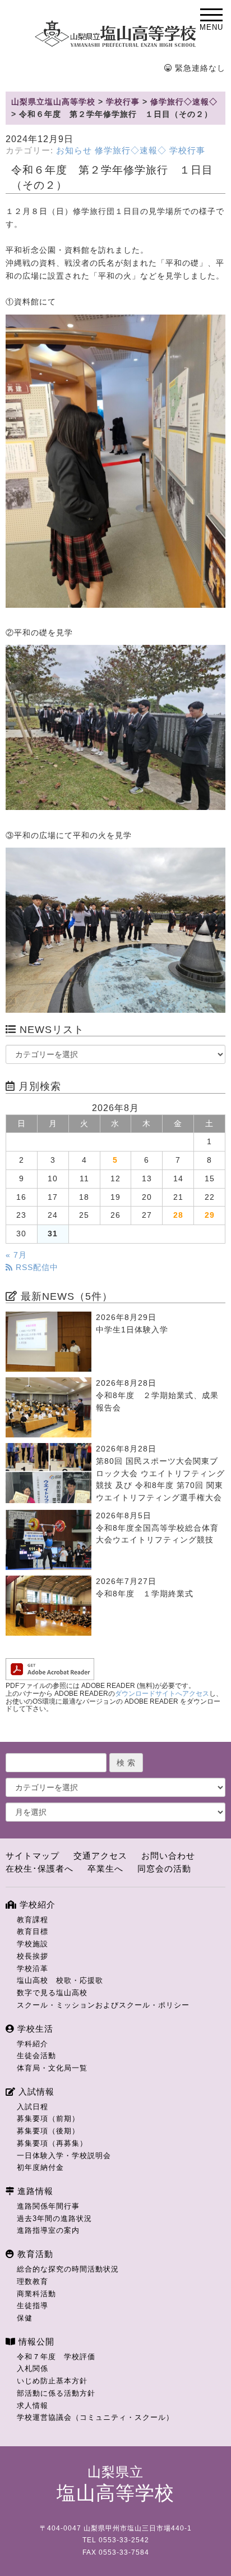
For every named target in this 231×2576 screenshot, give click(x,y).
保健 (25, 2318)
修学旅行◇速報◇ (131, 151)
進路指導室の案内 (48, 2230)
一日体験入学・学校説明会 (64, 2156)
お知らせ (74, 151)
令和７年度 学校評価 (56, 2357)
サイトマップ (33, 1856)
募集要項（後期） (48, 2131)
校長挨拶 (33, 1956)
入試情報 (35, 2092)
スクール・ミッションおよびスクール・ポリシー (103, 2005)
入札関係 (33, 2368)
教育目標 (33, 1931)
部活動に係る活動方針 (56, 2393)
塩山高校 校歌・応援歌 (60, 1980)
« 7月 (16, 1255)
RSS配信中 (36, 1267)
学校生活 (34, 2029)
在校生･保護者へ (40, 1869)
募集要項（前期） (48, 2118)
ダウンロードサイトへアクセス (162, 1694)
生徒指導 (33, 2306)
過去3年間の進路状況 (54, 2218)
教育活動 (34, 2254)
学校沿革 (33, 1969)
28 (178, 1215)
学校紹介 (36, 1904)
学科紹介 (33, 2044)
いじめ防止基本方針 (52, 2381)
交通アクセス (100, 1856)
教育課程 (33, 1920)
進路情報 (34, 2191)
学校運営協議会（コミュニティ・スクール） (95, 2417)
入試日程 (33, 2107)
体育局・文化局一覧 (52, 2068)
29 (210, 1215)
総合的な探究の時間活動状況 (68, 2269)
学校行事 (187, 151)
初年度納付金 (40, 2167)
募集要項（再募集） (52, 2143)
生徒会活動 (36, 2056)
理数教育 (33, 2281)
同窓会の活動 (164, 1869)
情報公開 (35, 2341)
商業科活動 (36, 2294)
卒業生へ (105, 1869)
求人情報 (33, 2406)
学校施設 (33, 1944)
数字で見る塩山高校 (52, 1993)
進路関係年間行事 (48, 2206)
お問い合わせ (168, 1856)
